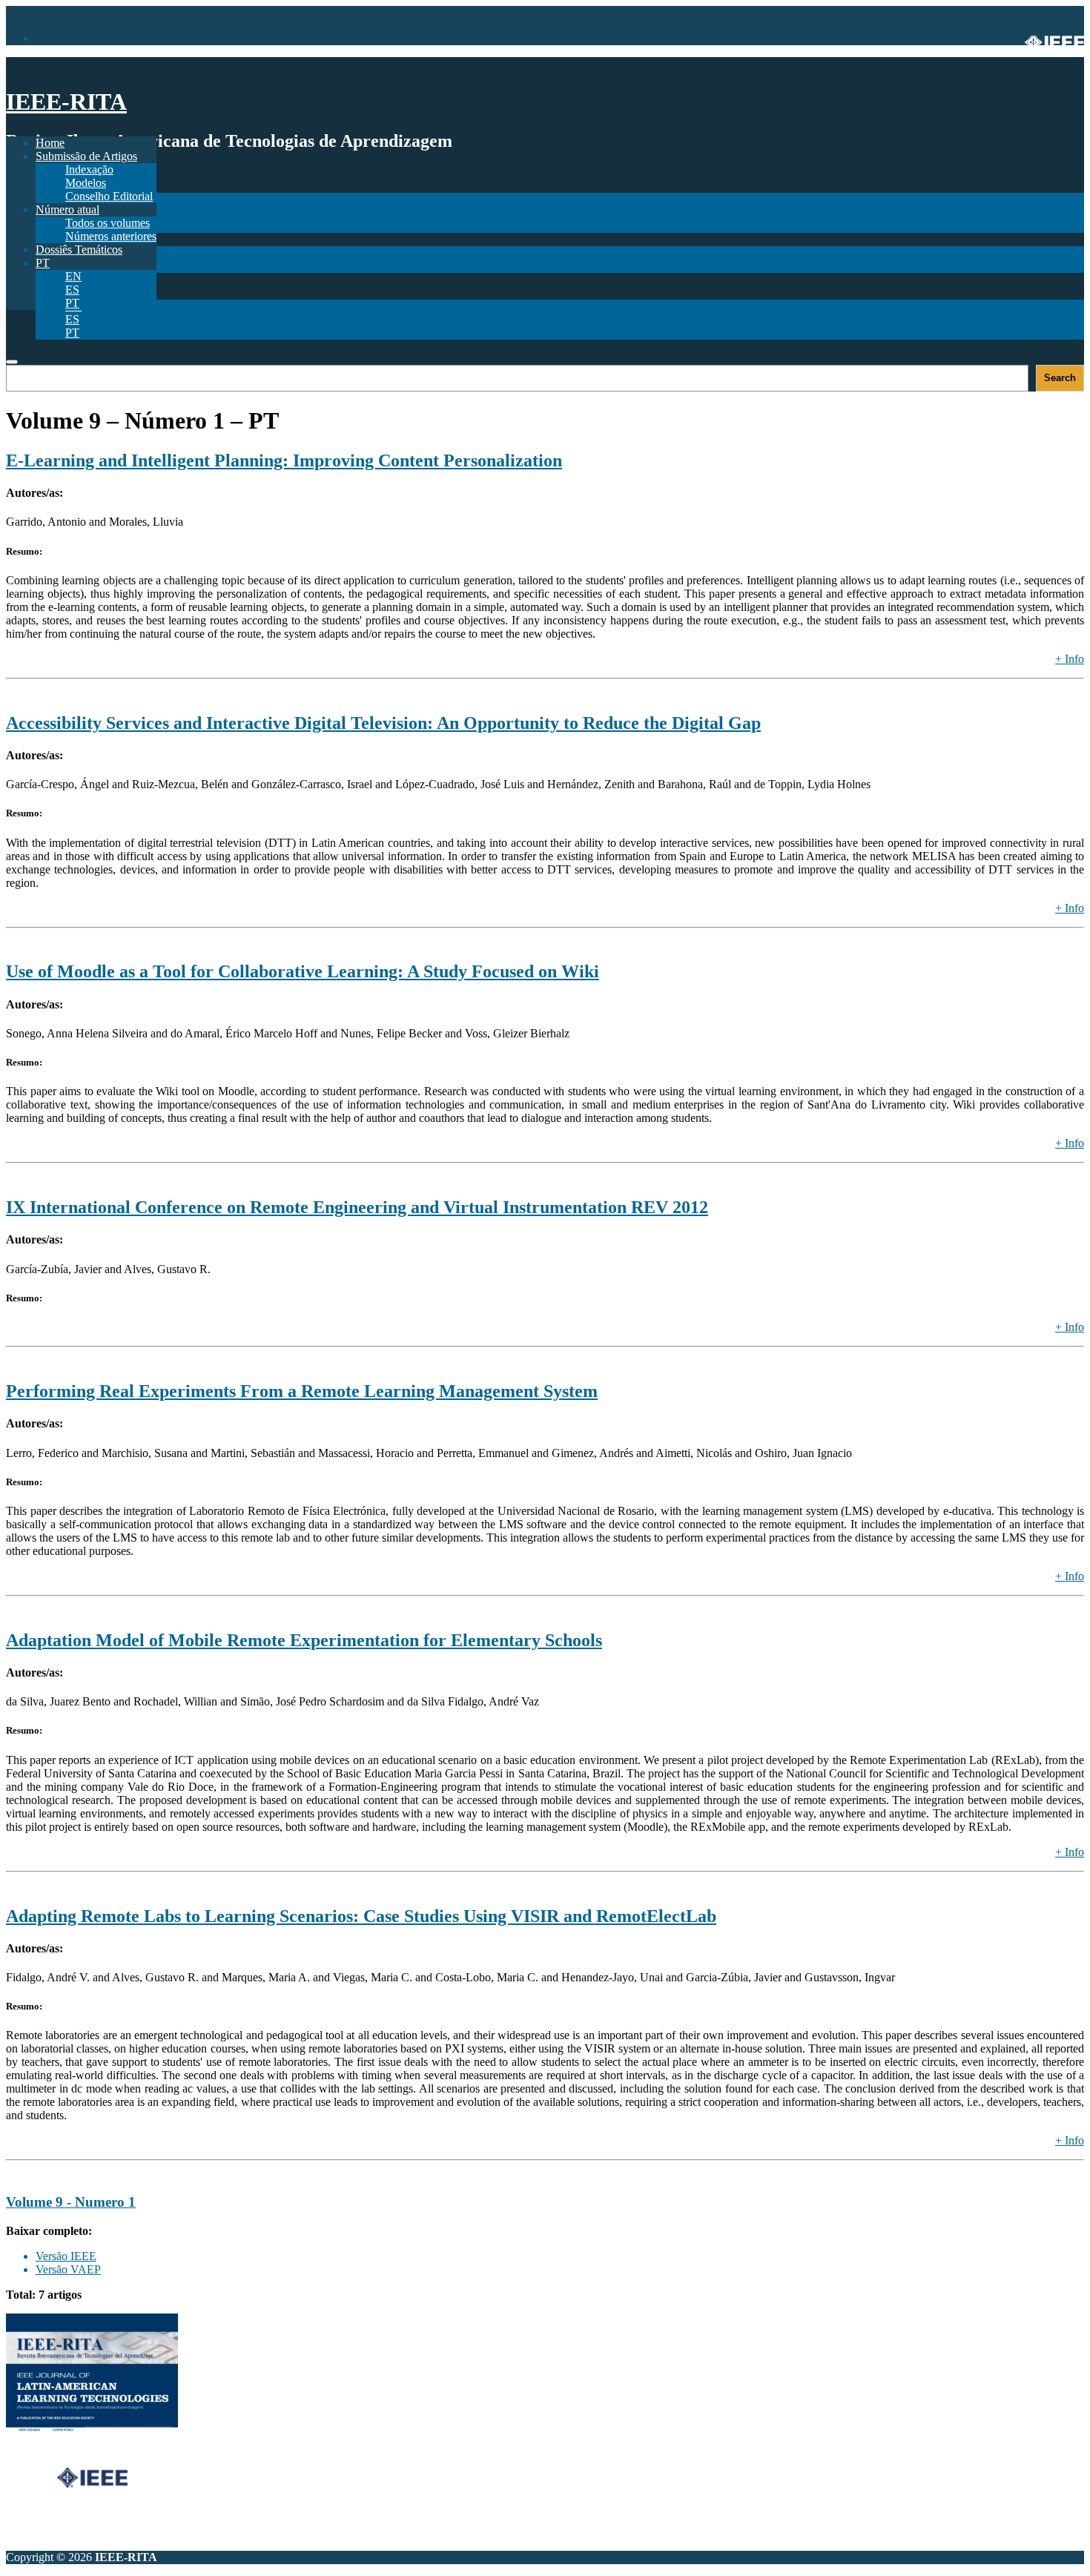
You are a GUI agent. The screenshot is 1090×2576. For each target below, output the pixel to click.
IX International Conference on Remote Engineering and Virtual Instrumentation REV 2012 (357, 1207)
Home (50, 143)
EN (73, 276)
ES (72, 319)
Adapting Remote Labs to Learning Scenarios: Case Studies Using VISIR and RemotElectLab (361, 1916)
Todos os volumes (108, 223)
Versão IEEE (66, 2256)
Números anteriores (111, 236)
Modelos (86, 183)
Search (1060, 378)
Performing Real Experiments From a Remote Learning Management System (302, 1391)
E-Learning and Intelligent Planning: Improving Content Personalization (284, 460)
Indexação (89, 169)
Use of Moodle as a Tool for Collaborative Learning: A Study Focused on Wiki (303, 971)
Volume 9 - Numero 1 (71, 2202)
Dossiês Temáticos (79, 250)
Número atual (67, 209)
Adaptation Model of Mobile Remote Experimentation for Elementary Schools (304, 1640)
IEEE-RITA (66, 102)
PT (72, 333)
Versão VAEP (68, 2269)
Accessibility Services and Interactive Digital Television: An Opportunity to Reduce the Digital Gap (383, 723)
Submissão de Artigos (86, 156)
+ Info (1070, 659)
